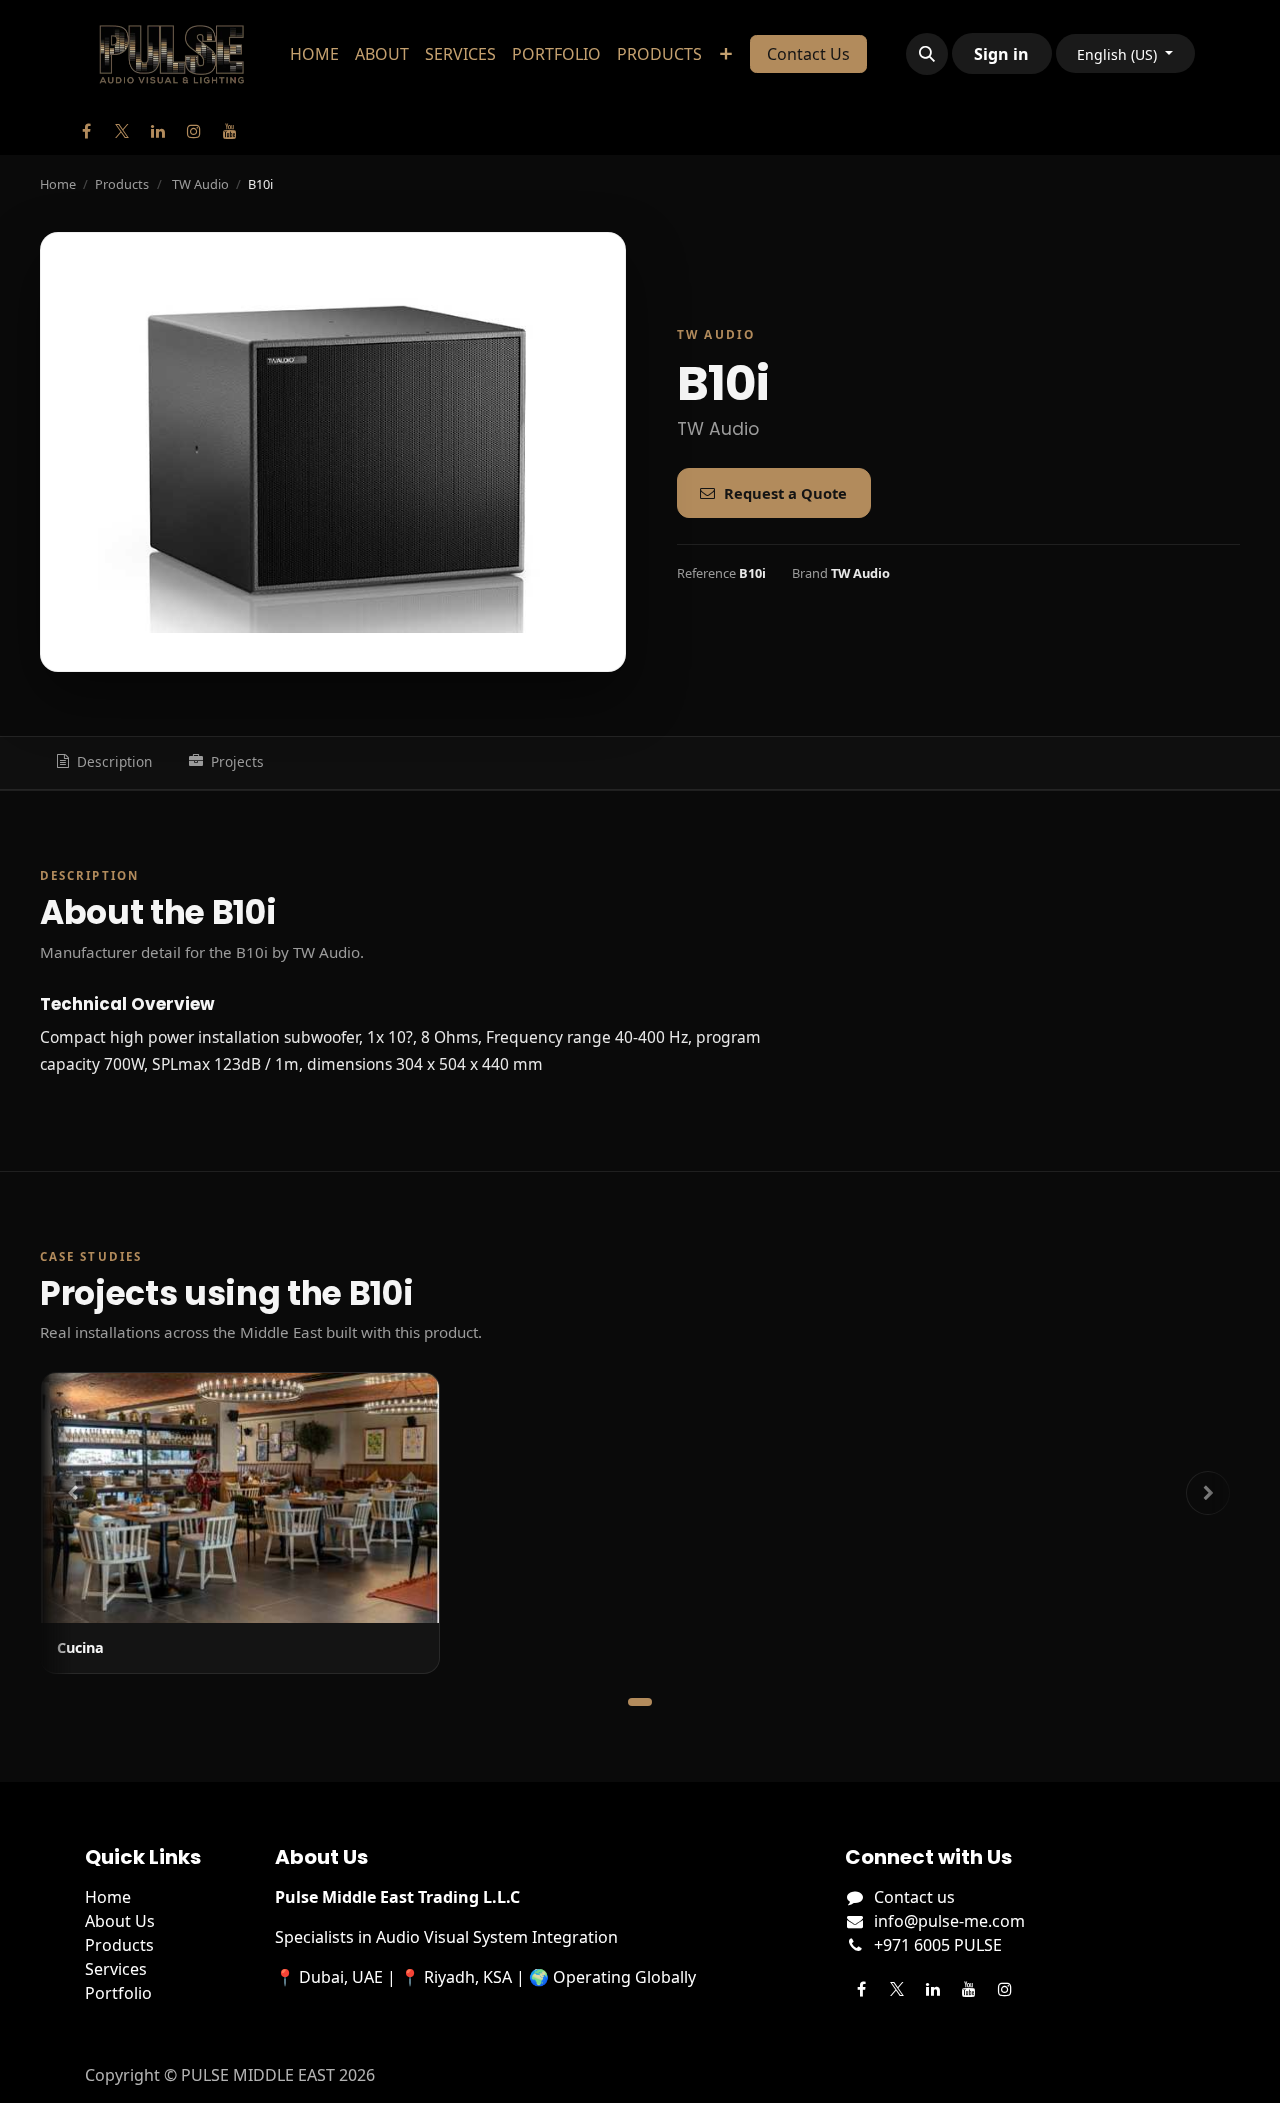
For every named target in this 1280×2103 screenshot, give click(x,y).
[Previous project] (72, 1493)
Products (122, 184)
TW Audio (200, 184)
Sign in (1001, 54)
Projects (237, 761)
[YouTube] (230, 131)
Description (114, 761)
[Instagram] (194, 131)
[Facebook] (86, 131)
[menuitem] (314, 54)
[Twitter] (122, 131)
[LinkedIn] (158, 131)
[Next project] (1208, 1493)
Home (58, 184)
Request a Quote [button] (785, 493)
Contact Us (808, 54)
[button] (927, 54)
